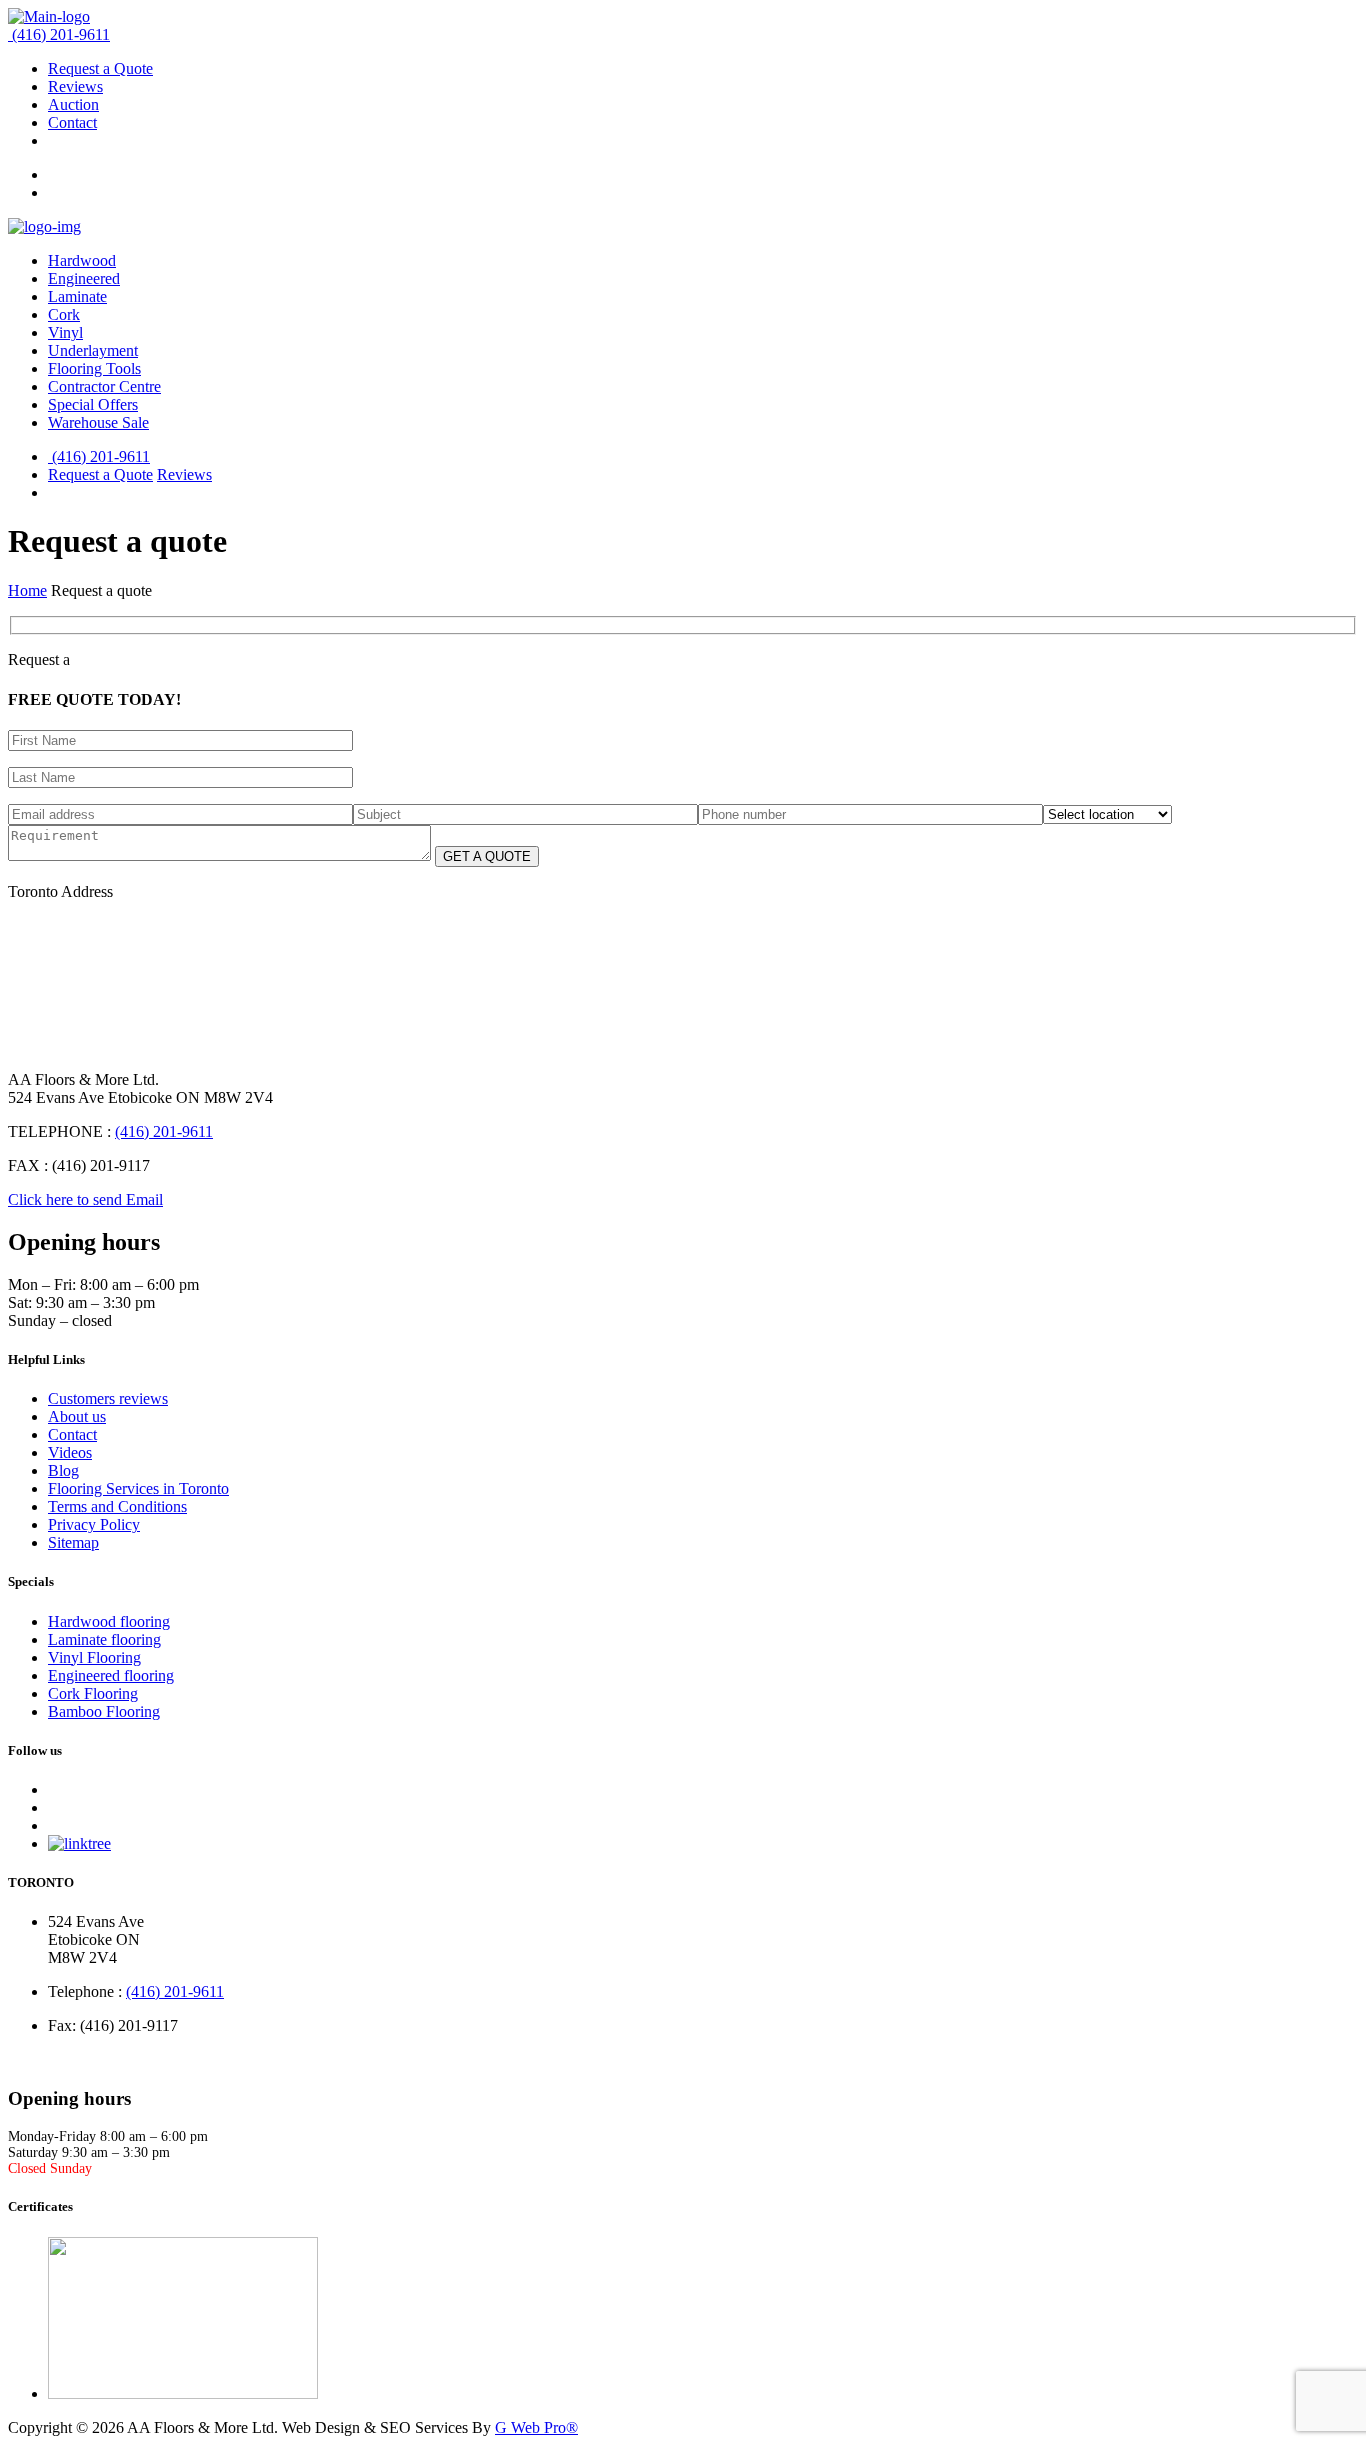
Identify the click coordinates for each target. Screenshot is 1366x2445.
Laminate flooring (104, 1639)
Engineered (84, 278)
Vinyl (65, 332)
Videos (70, 1452)
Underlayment (93, 350)
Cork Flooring (93, 1693)
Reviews (75, 86)
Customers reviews (108, 1398)
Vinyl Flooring (94, 1657)
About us (77, 1416)
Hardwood (82, 260)
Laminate (77, 296)
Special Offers (93, 404)
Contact (72, 122)
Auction (73, 104)
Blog (63, 1470)
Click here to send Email (85, 1199)
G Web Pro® (536, 2427)
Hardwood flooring (109, 1621)
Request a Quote (100, 68)
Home (27, 590)
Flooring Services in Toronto (138, 1488)
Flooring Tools (94, 368)
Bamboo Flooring (104, 1711)
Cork (64, 314)
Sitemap (73, 1542)
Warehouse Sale (98, 422)
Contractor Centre (104, 386)
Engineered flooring (111, 1675)
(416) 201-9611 (61, 34)
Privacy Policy (94, 1524)
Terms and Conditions (117, 1506)
